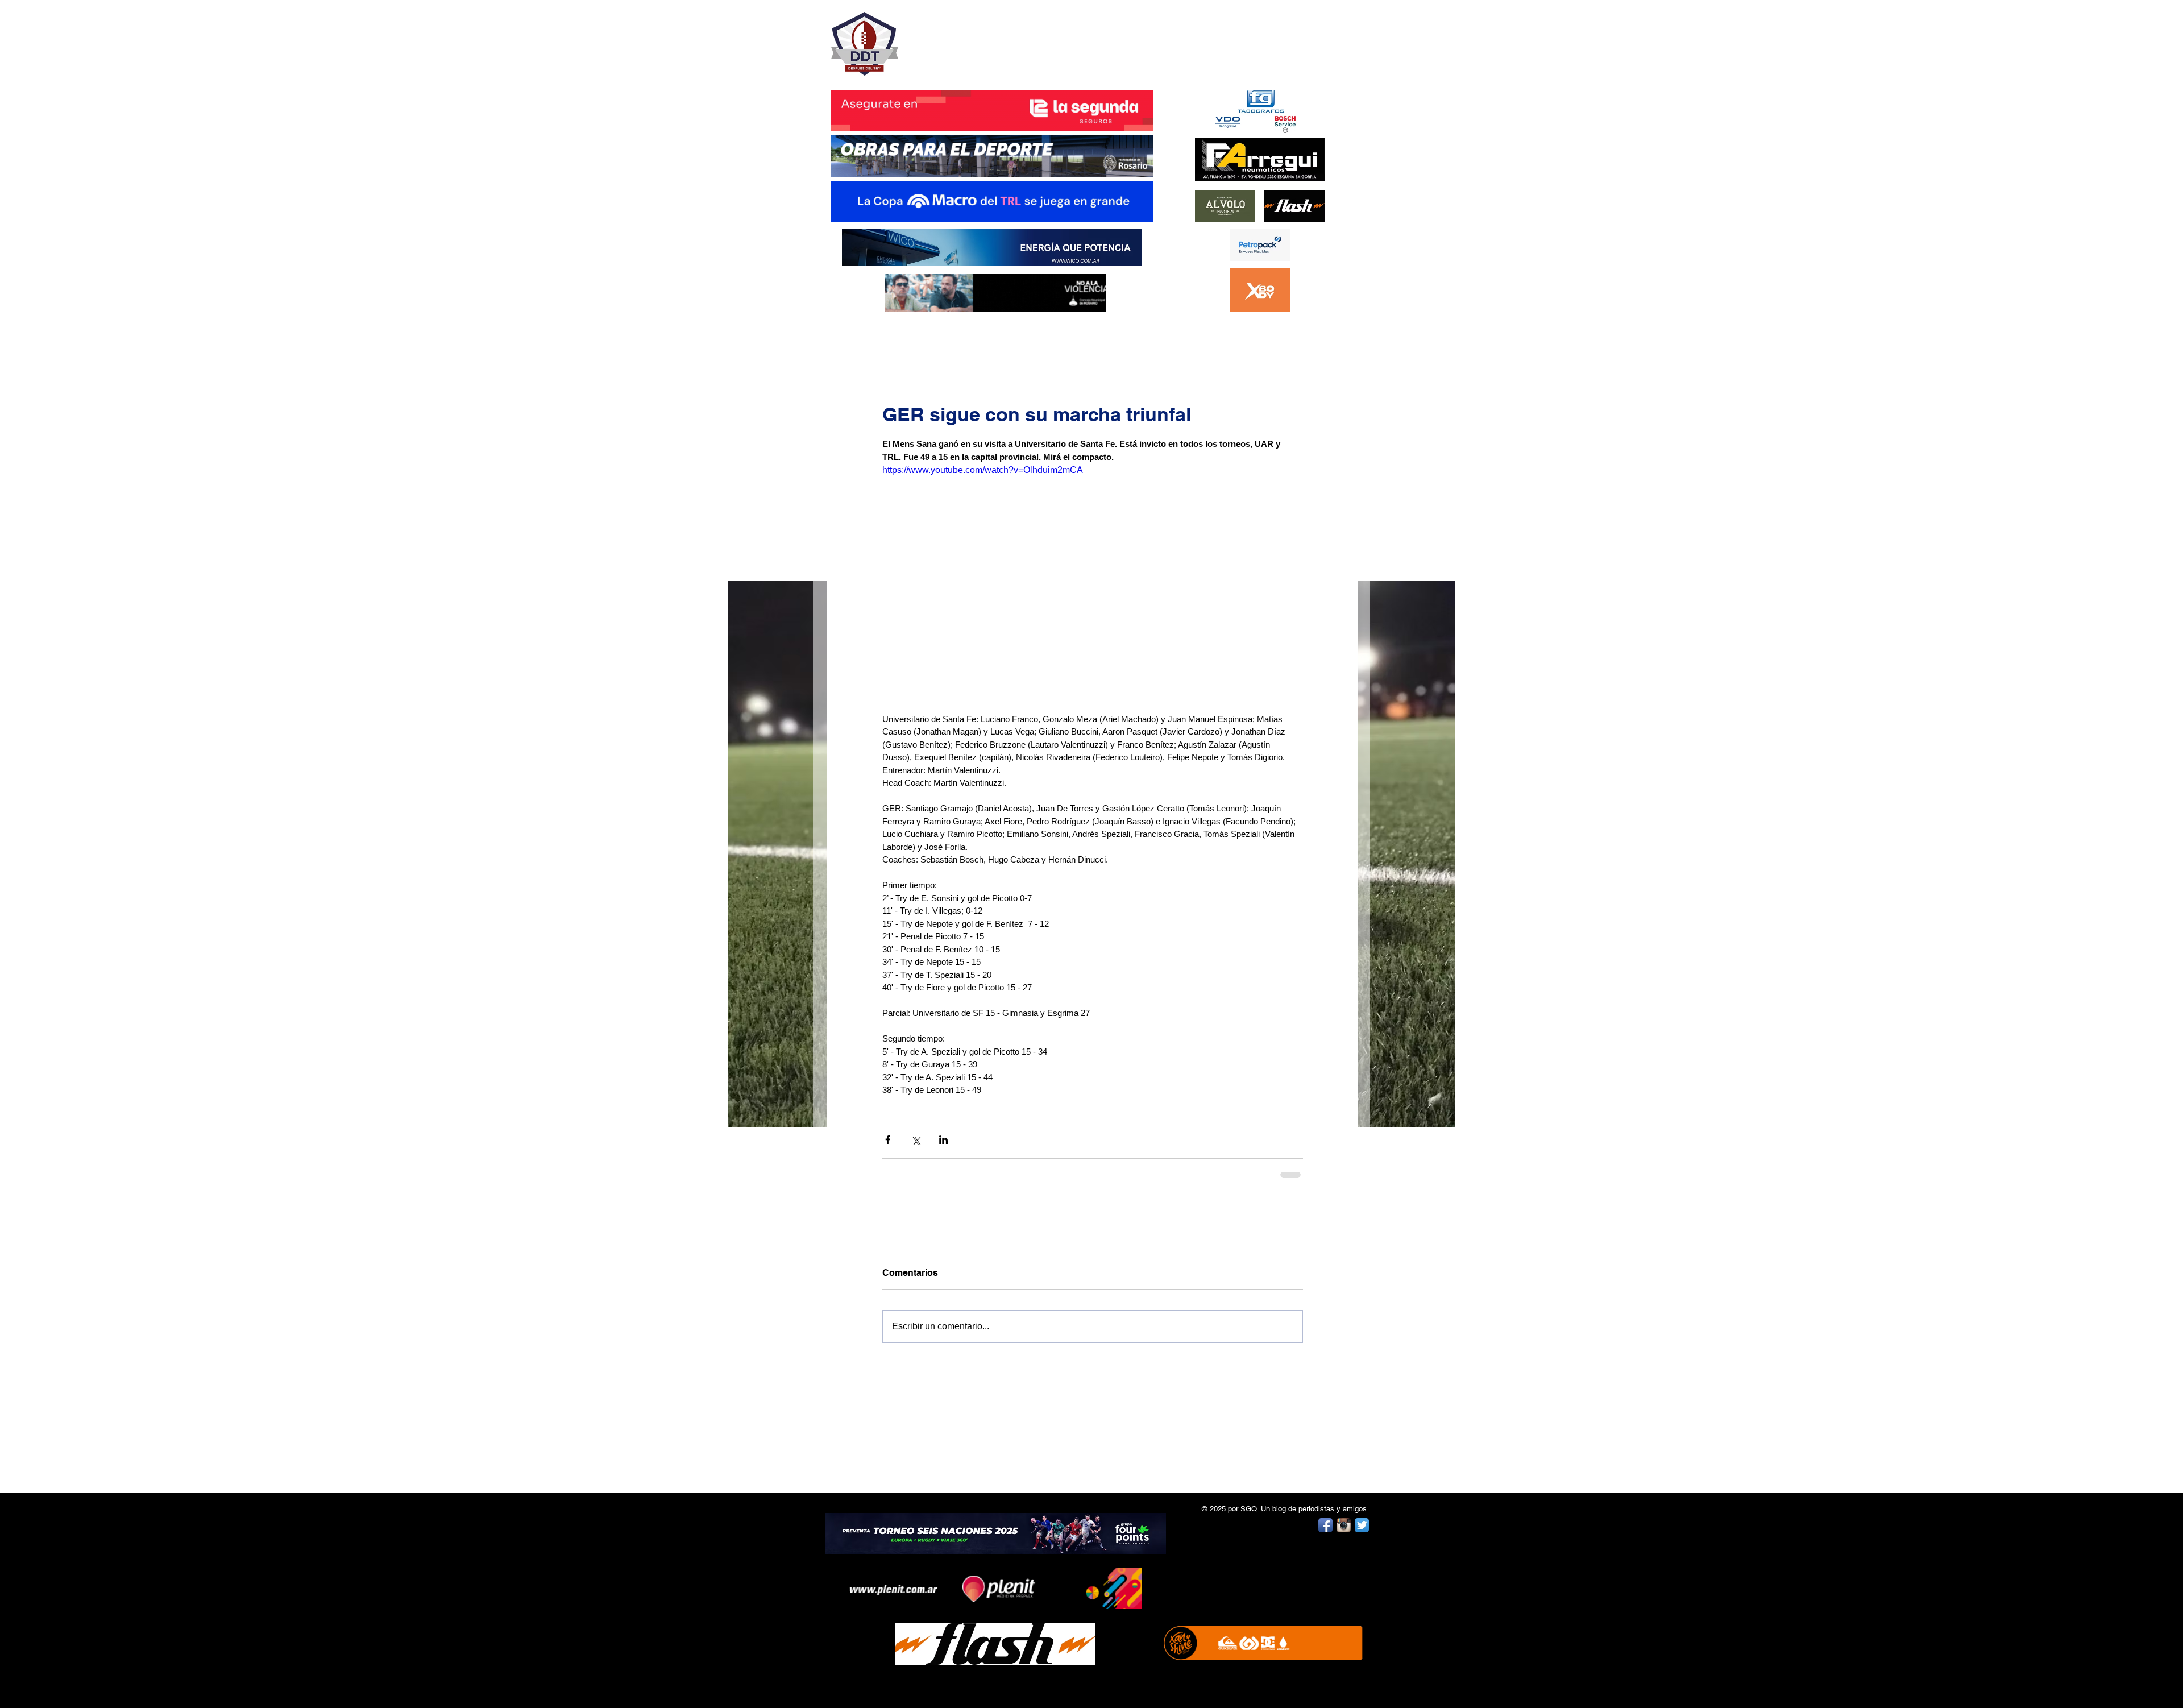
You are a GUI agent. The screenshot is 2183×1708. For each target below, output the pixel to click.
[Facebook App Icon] (1325, 1525)
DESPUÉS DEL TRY (985, 38)
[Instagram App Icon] (1344, 1525)
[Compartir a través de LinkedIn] (943, 1140)
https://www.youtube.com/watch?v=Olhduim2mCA (983, 470)
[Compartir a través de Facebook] (888, 1140)
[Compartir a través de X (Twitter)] (916, 1140)
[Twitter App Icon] (1362, 1525)
